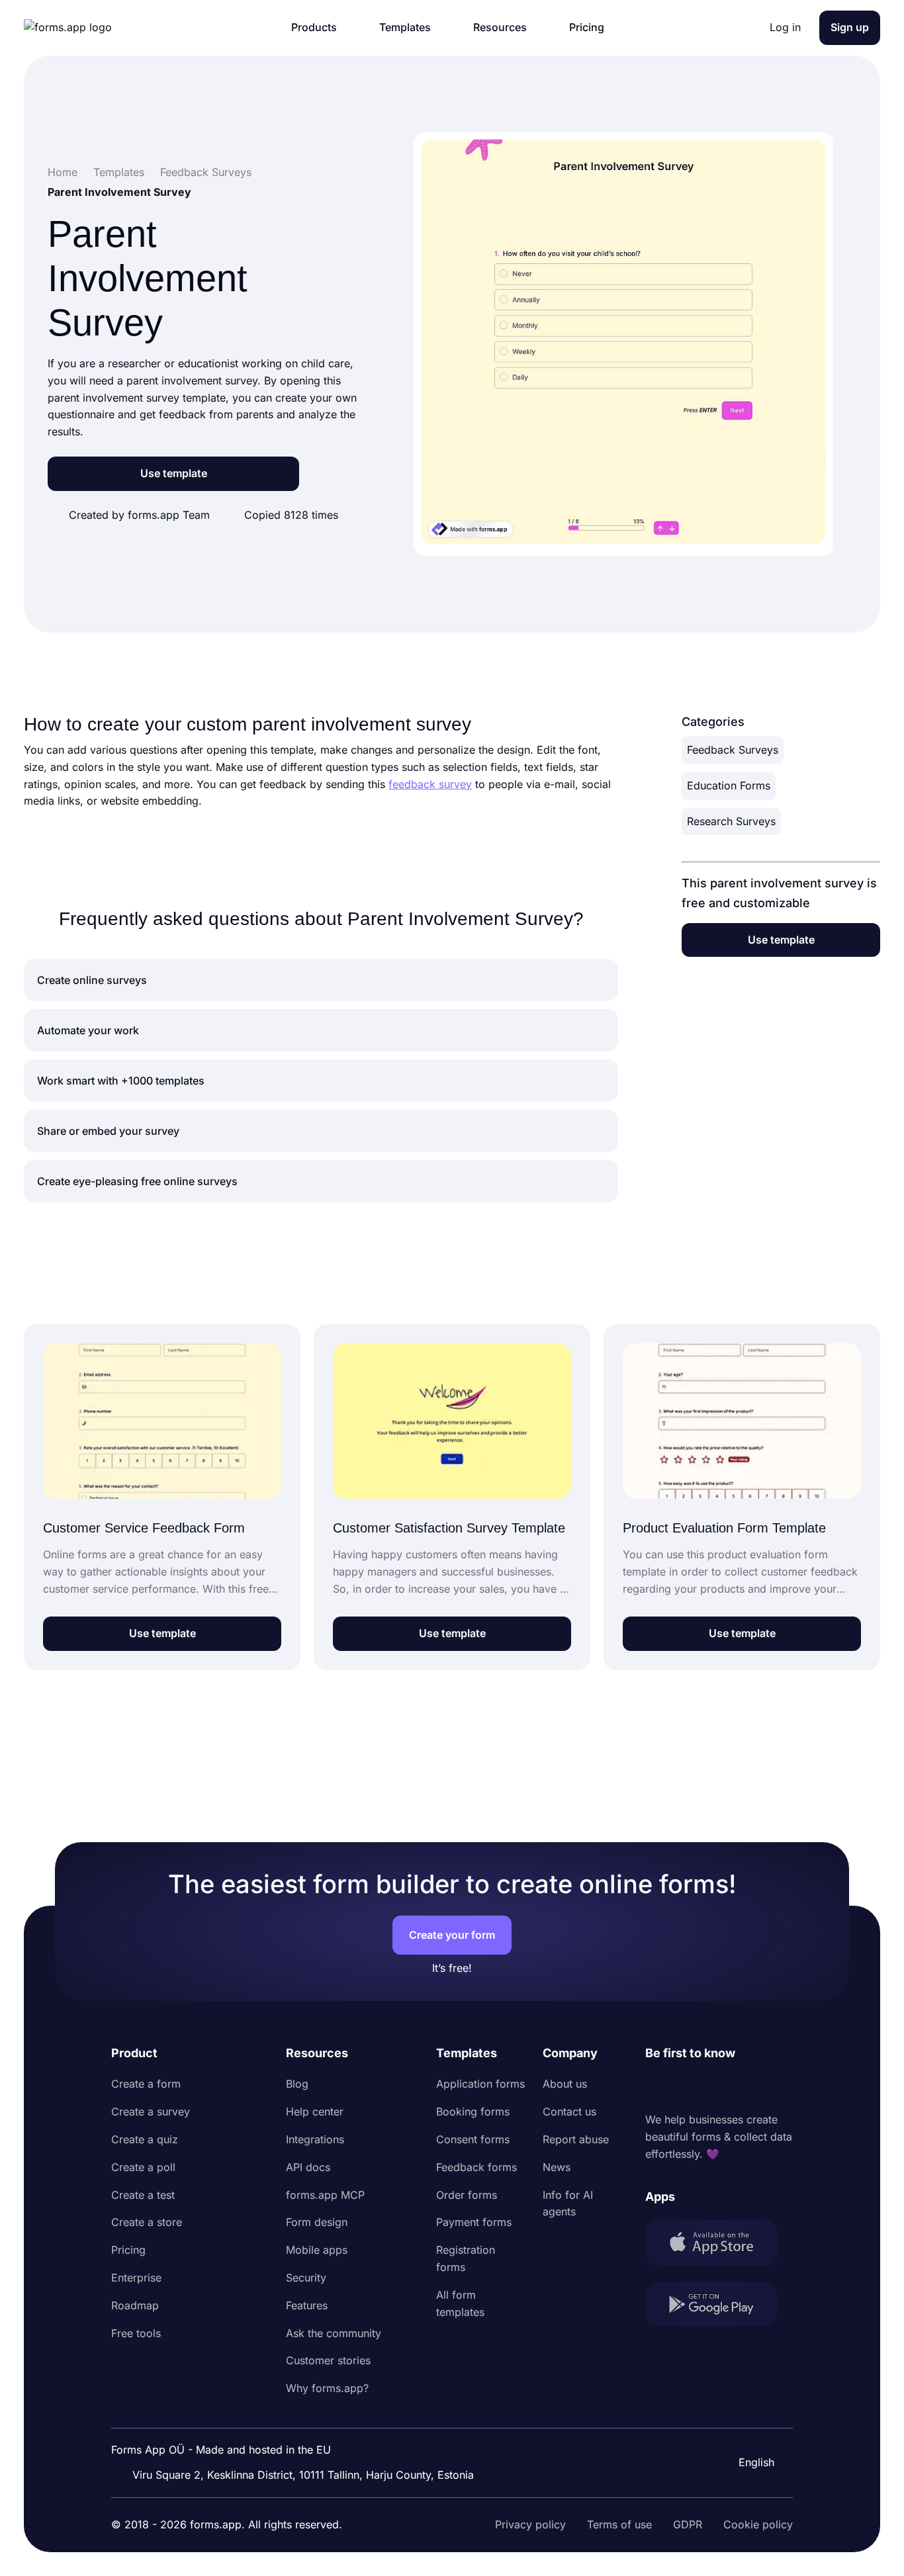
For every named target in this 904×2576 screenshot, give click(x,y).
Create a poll (143, 2167)
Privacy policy (530, 2524)
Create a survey (151, 2111)
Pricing (128, 2250)
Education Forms (729, 785)
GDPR (688, 2524)
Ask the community (334, 2333)
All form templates (460, 2303)
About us (565, 2084)
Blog (297, 2084)
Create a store (147, 2222)
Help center (315, 2111)
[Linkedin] (656, 2087)
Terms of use (619, 2524)
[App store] (719, 2245)
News (557, 2167)
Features (307, 2305)
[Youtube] (743, 2087)
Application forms (480, 2084)
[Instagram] (685, 2087)
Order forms (467, 2195)
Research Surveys (731, 821)
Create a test (143, 2195)
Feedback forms (476, 2167)
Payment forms (474, 2222)
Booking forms (473, 2111)
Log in (785, 27)
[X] (714, 2087)
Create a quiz (145, 2139)
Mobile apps (317, 2250)
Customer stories (328, 2360)
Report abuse (576, 2139)
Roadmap (135, 2305)
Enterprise (136, 2278)
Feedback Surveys (733, 750)
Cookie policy (758, 2524)
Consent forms (473, 2139)
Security (306, 2278)
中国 (748, 2426)
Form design (317, 2222)
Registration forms (466, 2258)
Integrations (315, 2139)
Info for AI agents (568, 2203)
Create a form (146, 2084)
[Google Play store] (719, 2307)
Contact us (569, 2111)
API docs (308, 2167)
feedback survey (430, 784)
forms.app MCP (325, 2195)
